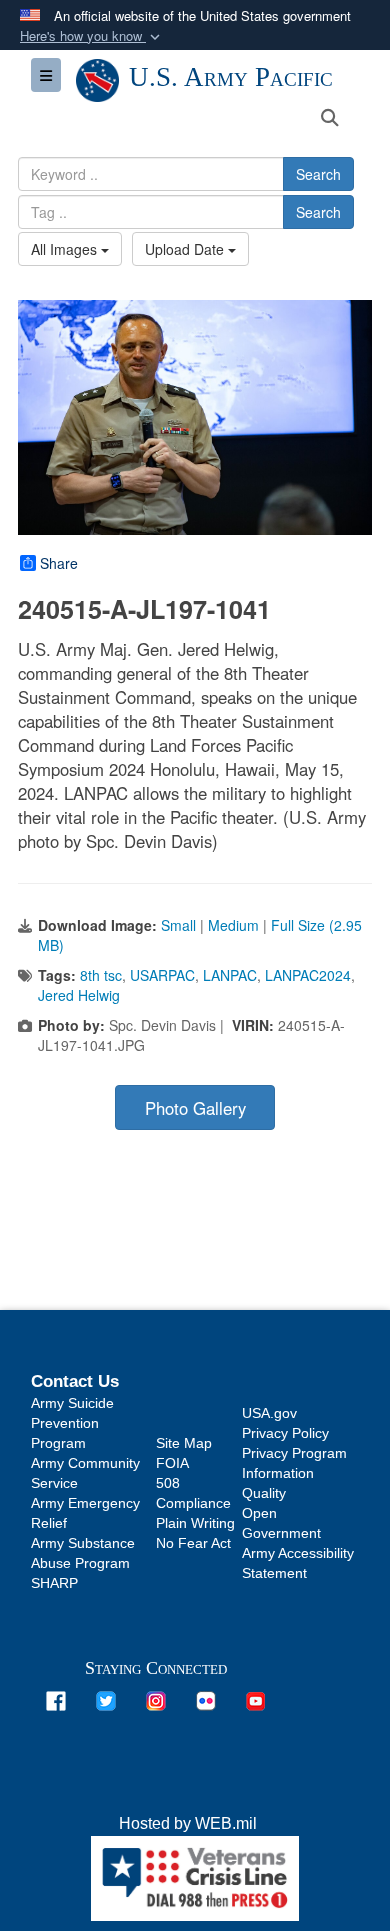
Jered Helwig (79, 995)
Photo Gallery (195, 1108)
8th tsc (101, 975)
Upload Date (186, 249)
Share (59, 563)
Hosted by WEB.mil (188, 1823)
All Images (66, 249)
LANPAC (230, 975)
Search (318, 174)
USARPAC (162, 975)
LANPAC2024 (308, 975)
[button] (92, 36)
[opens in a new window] (56, 1699)
